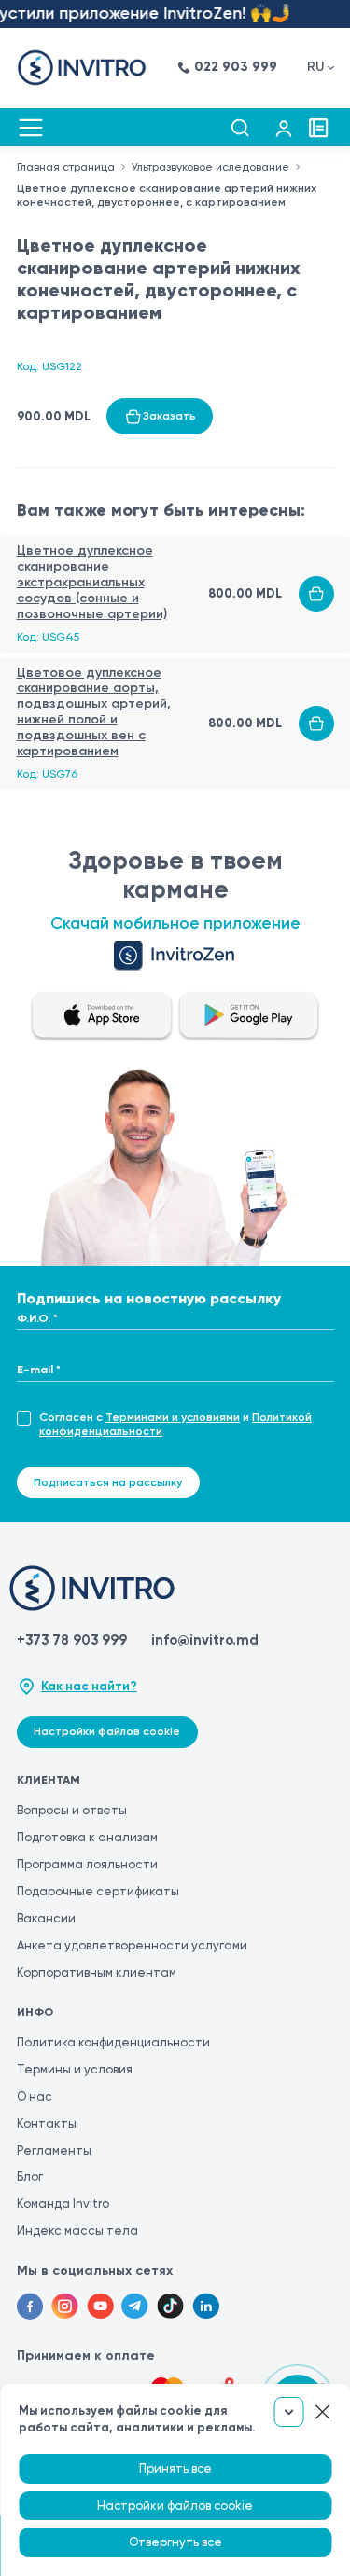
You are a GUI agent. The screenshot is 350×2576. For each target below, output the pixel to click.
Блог (30, 2177)
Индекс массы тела (77, 2231)
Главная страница (66, 167)
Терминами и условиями (173, 1417)
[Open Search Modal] (240, 128)
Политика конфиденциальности (113, 2042)
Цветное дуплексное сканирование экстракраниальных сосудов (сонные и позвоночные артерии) (92, 582)
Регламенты (54, 2150)
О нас (35, 2096)
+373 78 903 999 (72, 1640)
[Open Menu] (31, 128)
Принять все (175, 2468)
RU (315, 67)
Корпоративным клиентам (97, 1972)
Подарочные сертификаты (98, 1891)
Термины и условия (75, 2069)
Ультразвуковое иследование (210, 167)
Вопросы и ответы (72, 1810)
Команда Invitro (63, 2204)
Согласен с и (175, 1424)
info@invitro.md (205, 1640)
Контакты (47, 2123)
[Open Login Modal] (284, 128)
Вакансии (46, 1918)
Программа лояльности (87, 1864)
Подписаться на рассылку (108, 1482)
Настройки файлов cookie (107, 1731)
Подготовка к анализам (87, 1837)
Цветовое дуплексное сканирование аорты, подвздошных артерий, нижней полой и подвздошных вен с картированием (94, 712)
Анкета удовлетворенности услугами (132, 1945)
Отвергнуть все (175, 2542)
